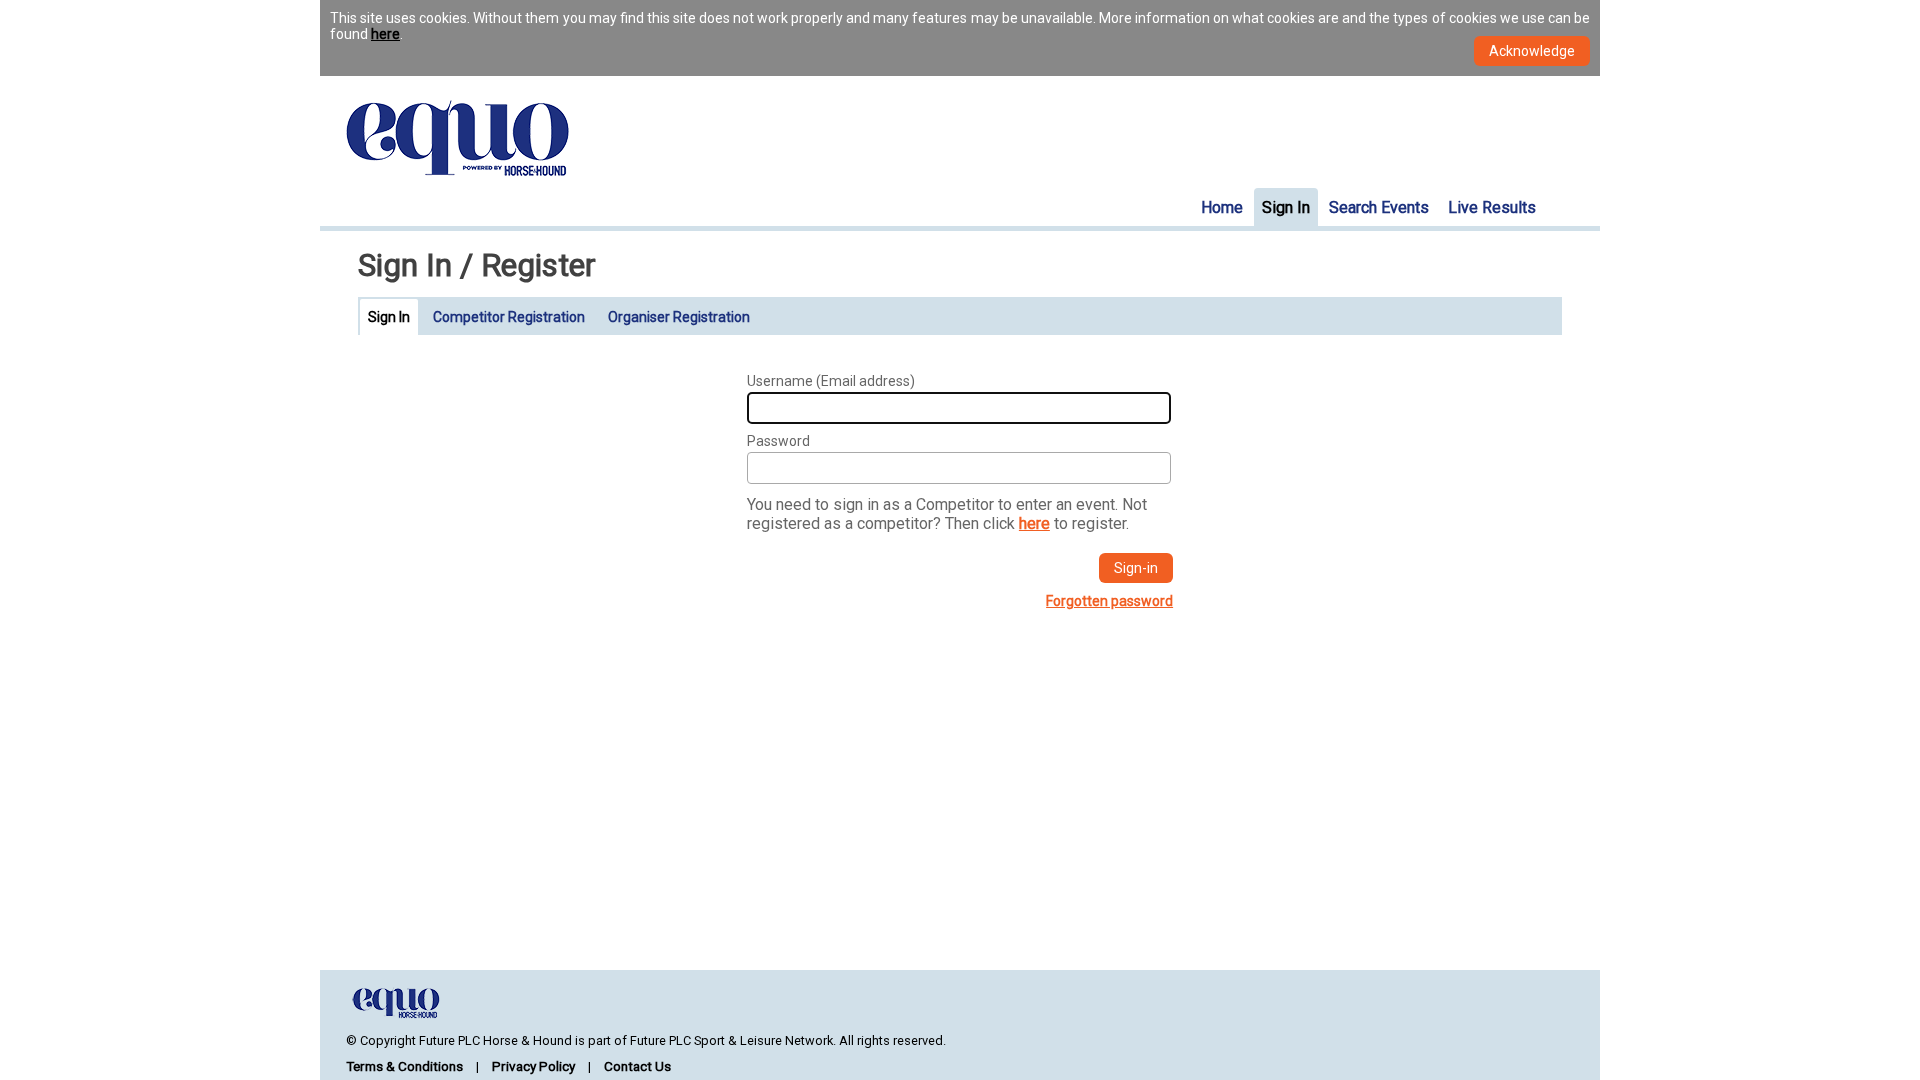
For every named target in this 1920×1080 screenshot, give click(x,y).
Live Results (1492, 207)
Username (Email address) (831, 381)
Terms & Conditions (404, 1066)
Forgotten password (1109, 601)
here (385, 34)
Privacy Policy (533, 1066)
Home (1222, 207)
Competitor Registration (509, 317)
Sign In (1286, 207)
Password (778, 441)
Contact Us (637, 1066)
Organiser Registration (679, 317)
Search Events (1379, 207)
